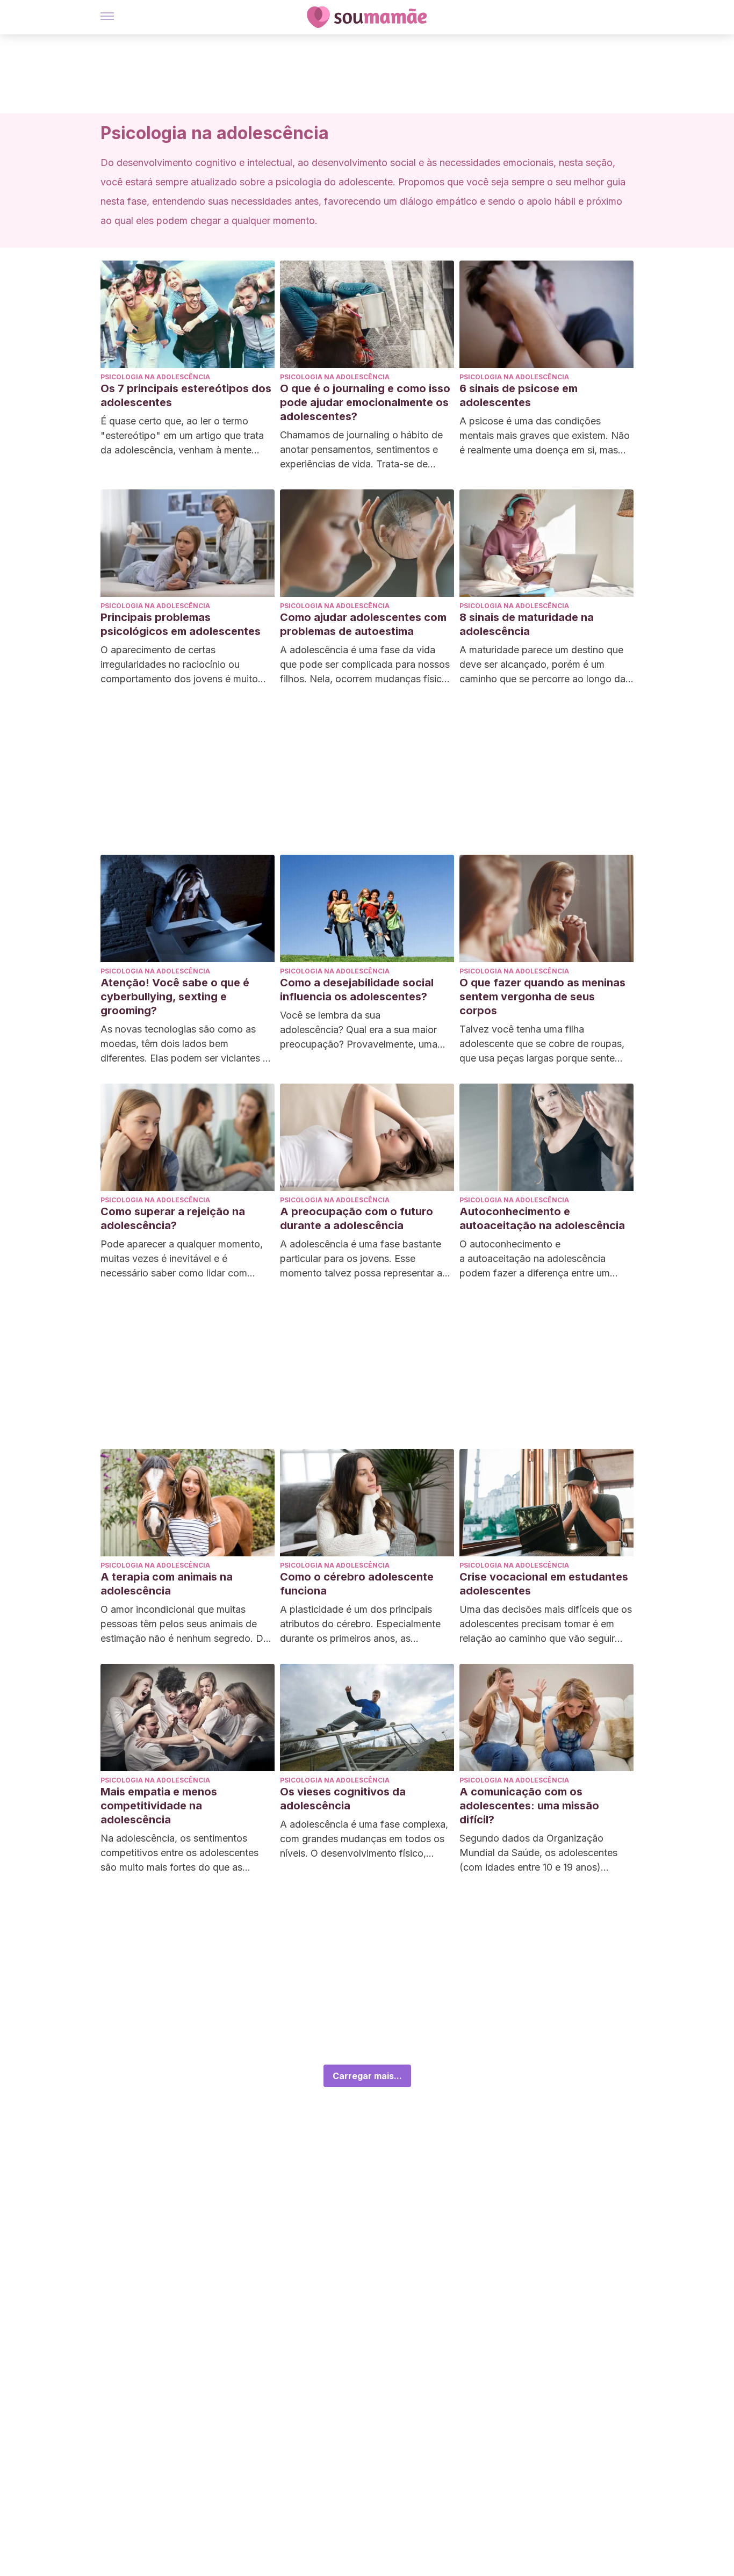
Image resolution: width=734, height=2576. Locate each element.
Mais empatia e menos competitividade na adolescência (159, 1806)
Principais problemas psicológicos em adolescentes (181, 624)
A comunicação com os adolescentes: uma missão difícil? (529, 1806)
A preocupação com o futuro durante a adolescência (357, 1218)
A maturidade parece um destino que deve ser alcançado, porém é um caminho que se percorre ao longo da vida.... (542, 665)
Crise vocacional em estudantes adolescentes (544, 1584)
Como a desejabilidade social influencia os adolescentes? (357, 990)
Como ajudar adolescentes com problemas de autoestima (363, 624)
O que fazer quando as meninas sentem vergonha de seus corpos (542, 997)
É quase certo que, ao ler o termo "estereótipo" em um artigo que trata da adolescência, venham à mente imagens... (182, 436)
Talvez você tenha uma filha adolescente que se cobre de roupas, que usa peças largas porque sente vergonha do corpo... (542, 1044)
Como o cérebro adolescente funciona (357, 1584)
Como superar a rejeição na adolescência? (173, 1218)
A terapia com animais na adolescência (167, 1584)
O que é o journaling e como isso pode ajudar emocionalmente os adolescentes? (365, 402)
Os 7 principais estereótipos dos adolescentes (186, 395)
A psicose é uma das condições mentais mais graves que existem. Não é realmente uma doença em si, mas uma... (545, 436)
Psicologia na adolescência (155, 377)
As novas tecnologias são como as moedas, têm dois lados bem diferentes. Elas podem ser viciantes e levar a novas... (184, 1044)
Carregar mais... (367, 2076)
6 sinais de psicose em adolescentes (519, 395)
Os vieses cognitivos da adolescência (343, 1799)
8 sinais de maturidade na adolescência (527, 624)
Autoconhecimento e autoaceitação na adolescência (542, 1218)
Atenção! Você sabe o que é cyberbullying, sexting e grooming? (175, 997)
